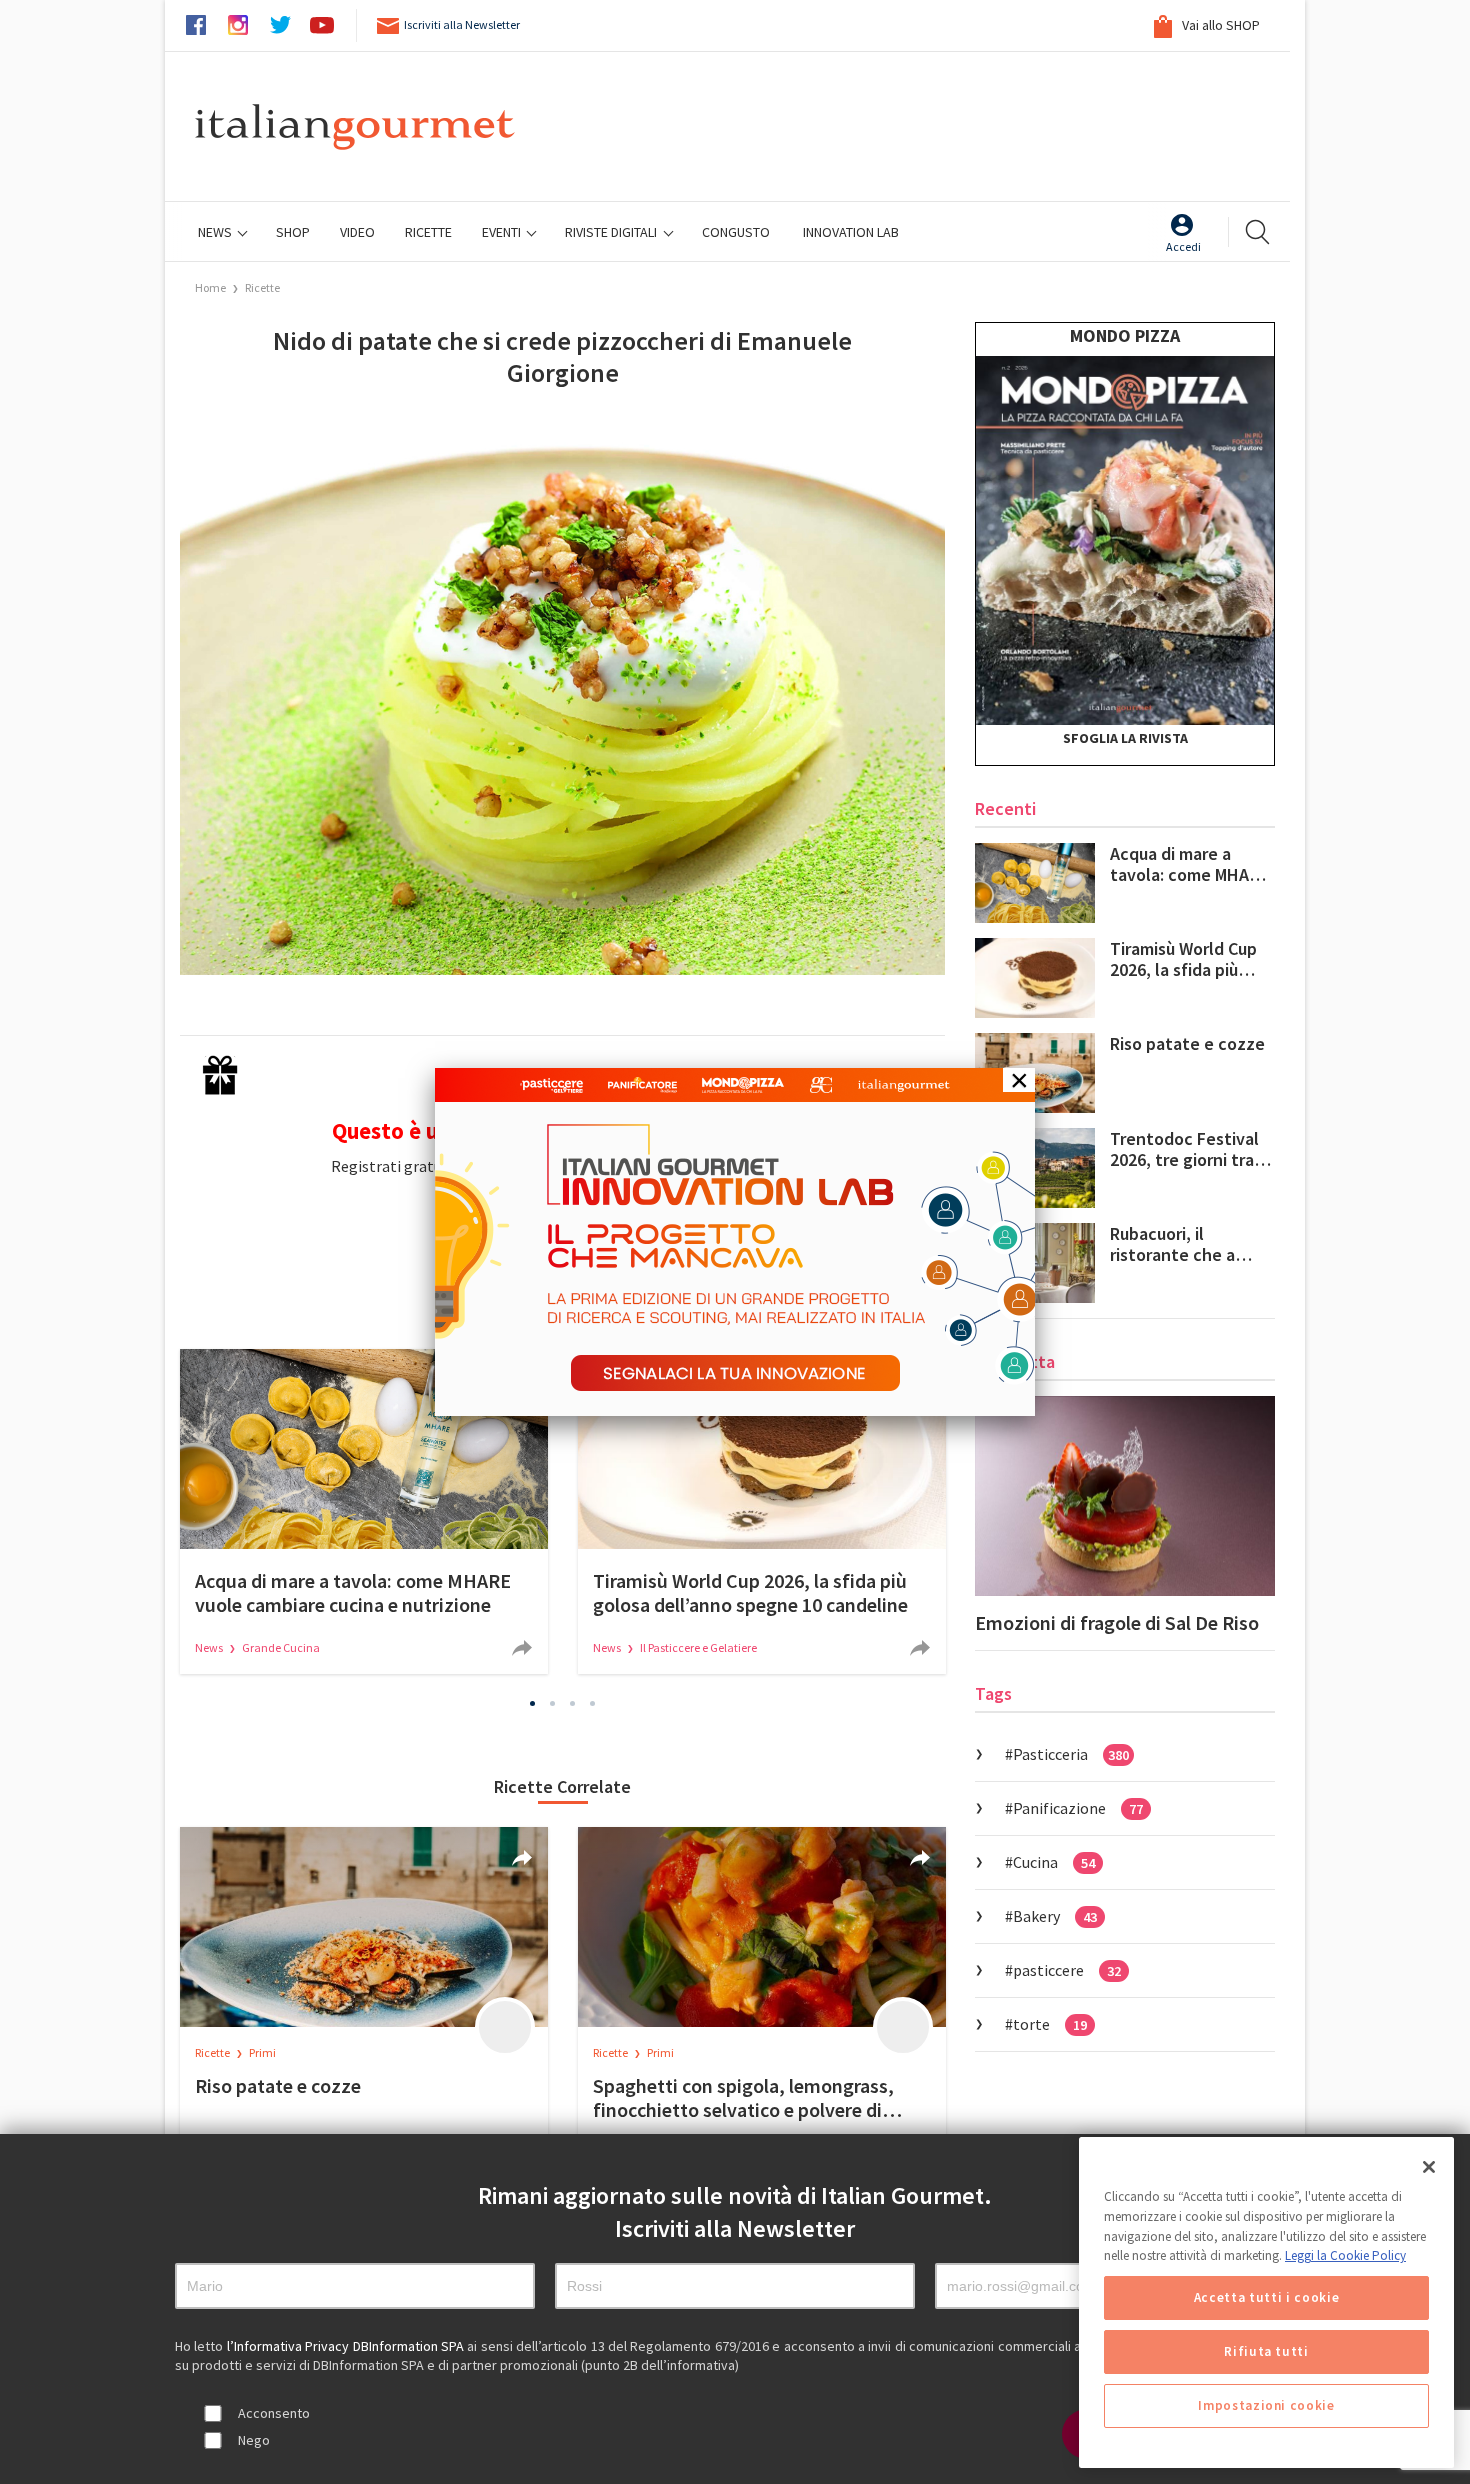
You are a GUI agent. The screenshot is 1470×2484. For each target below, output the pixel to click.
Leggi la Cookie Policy (1345, 2255)
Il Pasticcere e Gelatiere (698, 1647)
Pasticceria (1071, 1754)
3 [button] (573, 1703)
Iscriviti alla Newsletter (462, 24)
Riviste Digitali (612, 232)
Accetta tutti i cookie (1266, 2297)
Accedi (1183, 246)
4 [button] (593, 1703)
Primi (262, 2052)
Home (210, 287)
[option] (364, 1511)
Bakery (1055, 1916)
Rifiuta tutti (1266, 2351)
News (216, 232)
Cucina (1054, 1862)
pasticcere (1067, 1970)
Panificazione (1078, 1808)
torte (1050, 2024)
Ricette (262, 287)
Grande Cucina (281, 1647)
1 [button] (533, 1703)
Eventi (503, 232)
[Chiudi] (1429, 2167)
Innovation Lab (851, 232)
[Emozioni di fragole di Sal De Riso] (1125, 1496)
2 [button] (553, 1703)
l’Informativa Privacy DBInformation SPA (347, 2346)
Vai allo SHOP (1219, 25)
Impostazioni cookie (1266, 2405)
